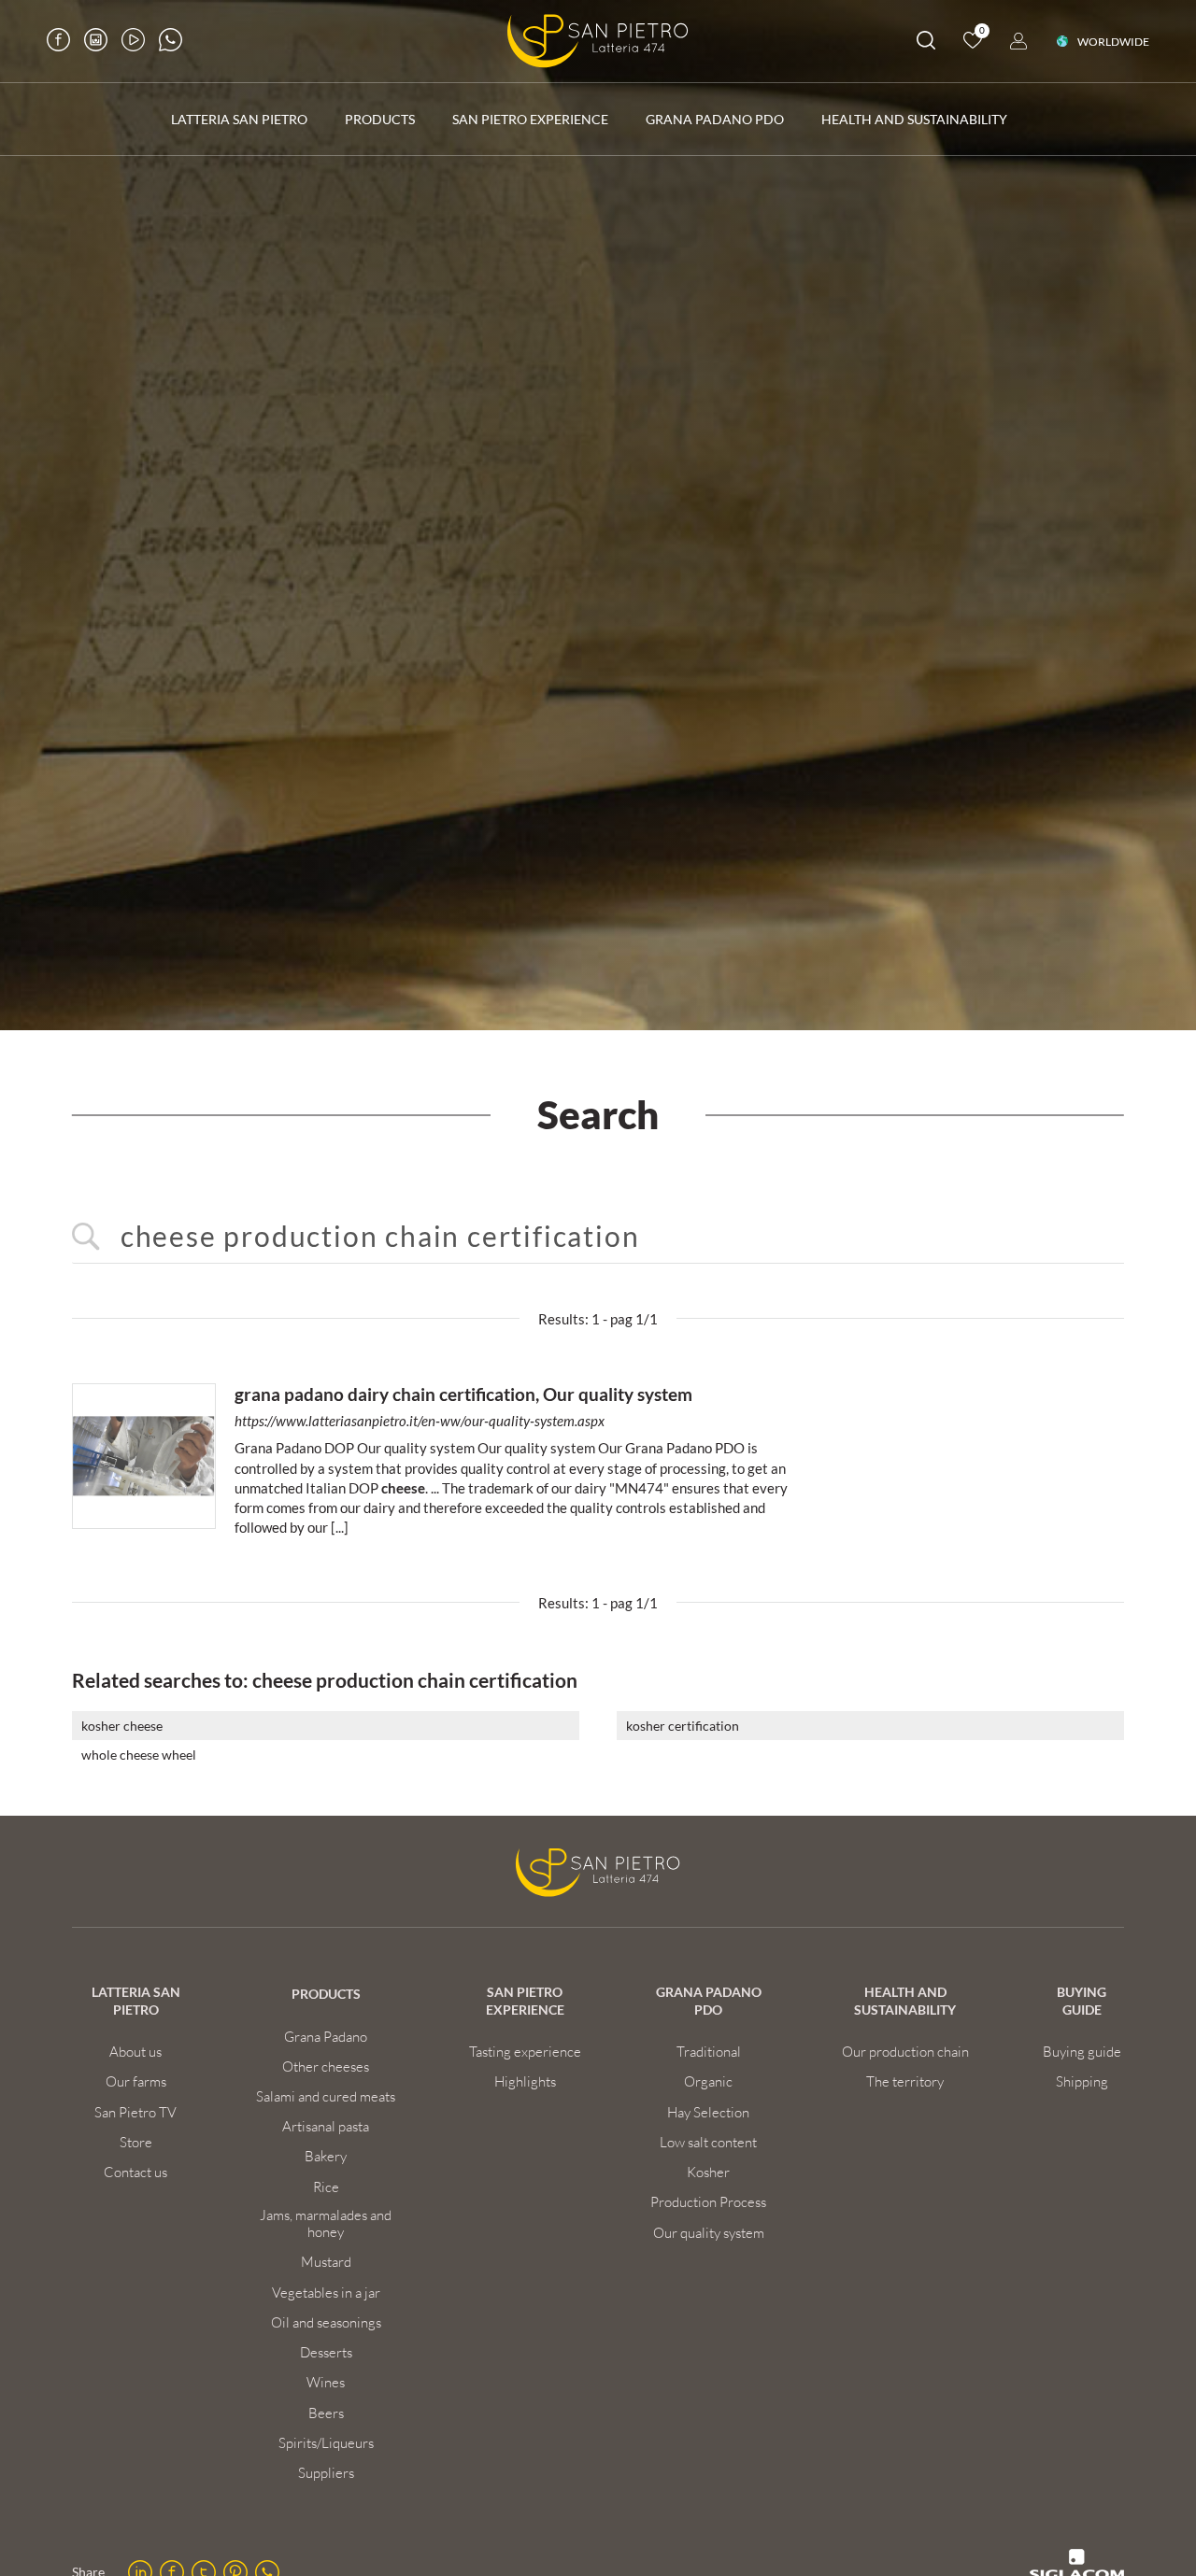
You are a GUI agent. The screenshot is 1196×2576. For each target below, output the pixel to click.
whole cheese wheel (139, 1755)
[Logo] (598, 41)
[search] (926, 43)
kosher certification (683, 1726)
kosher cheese (122, 1726)
